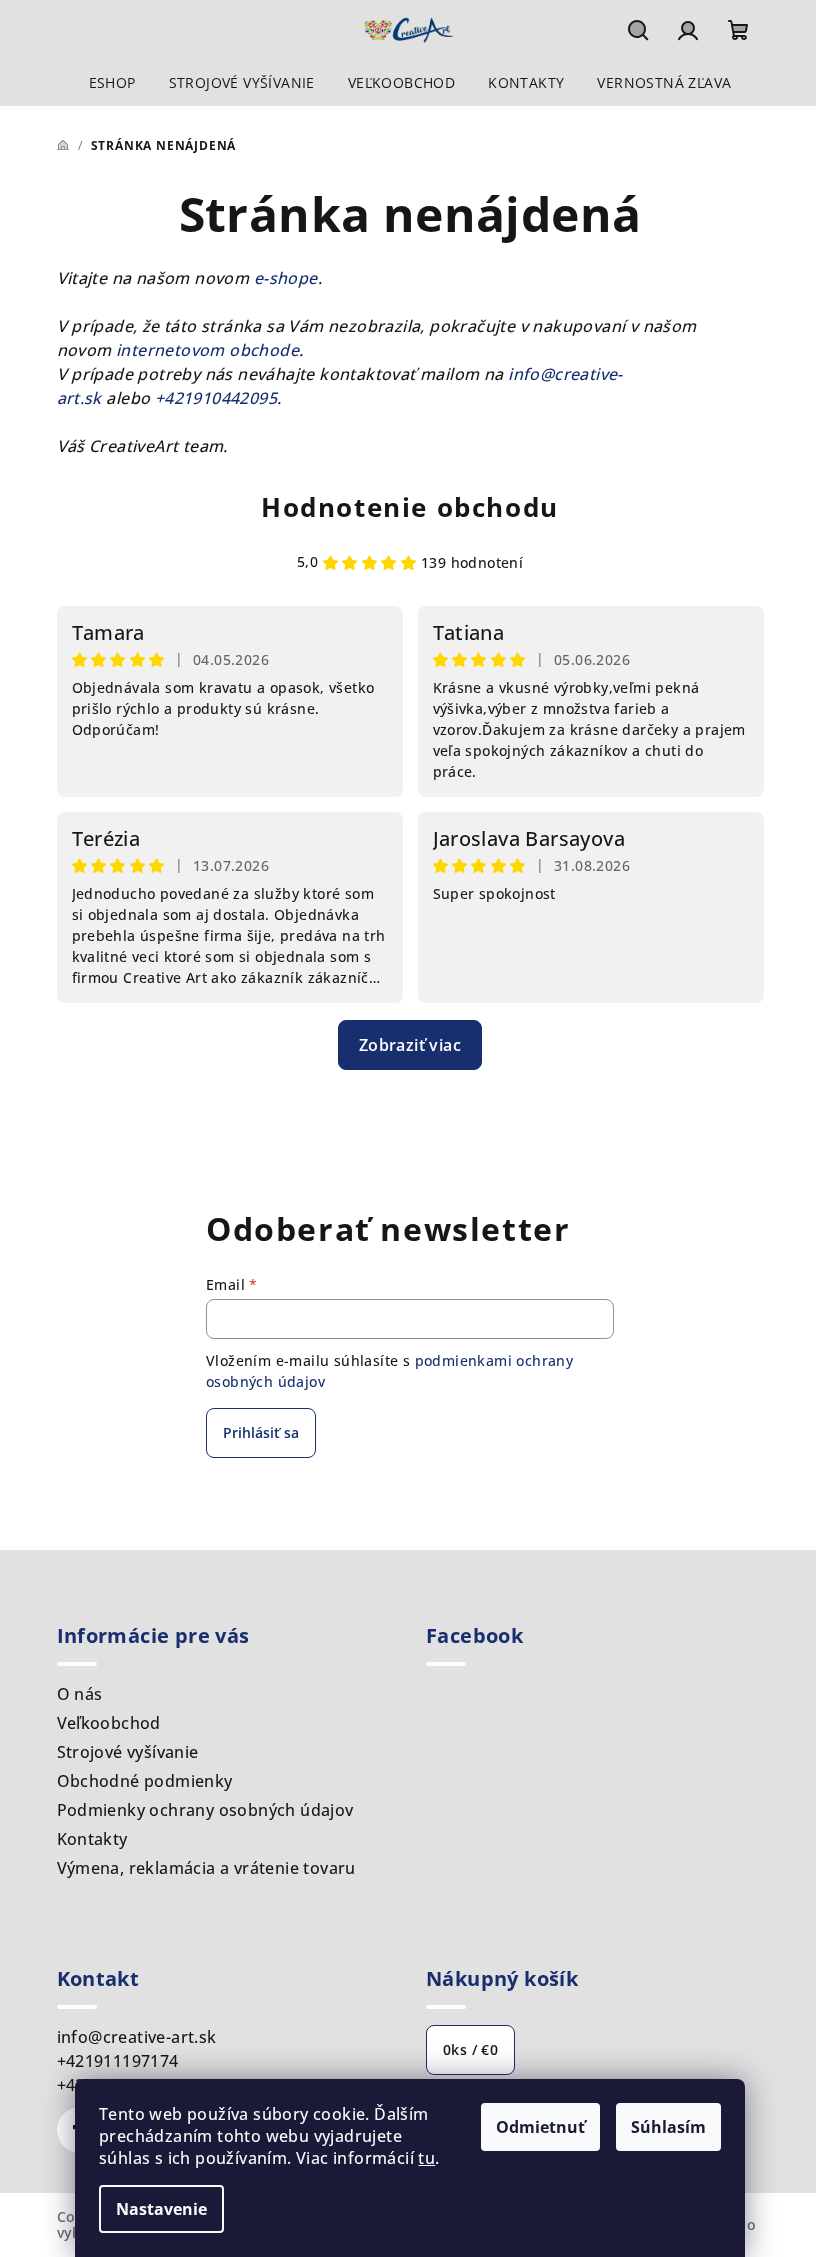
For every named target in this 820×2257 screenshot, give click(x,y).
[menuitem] (112, 83)
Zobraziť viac (410, 1045)
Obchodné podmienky (145, 1781)
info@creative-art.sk (137, 2037)
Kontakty (92, 1839)
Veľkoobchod (109, 1723)
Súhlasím (668, 2127)
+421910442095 (216, 398)
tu (426, 2158)
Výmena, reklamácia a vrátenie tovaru (206, 1868)
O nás (80, 1694)
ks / (470, 2049)
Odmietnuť (540, 2127)
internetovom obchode (207, 350)
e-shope (285, 278)
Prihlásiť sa (261, 1432)
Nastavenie (161, 2209)
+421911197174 (118, 2061)
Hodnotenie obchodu (410, 507)
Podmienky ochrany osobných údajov (205, 1810)
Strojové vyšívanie (128, 1752)
